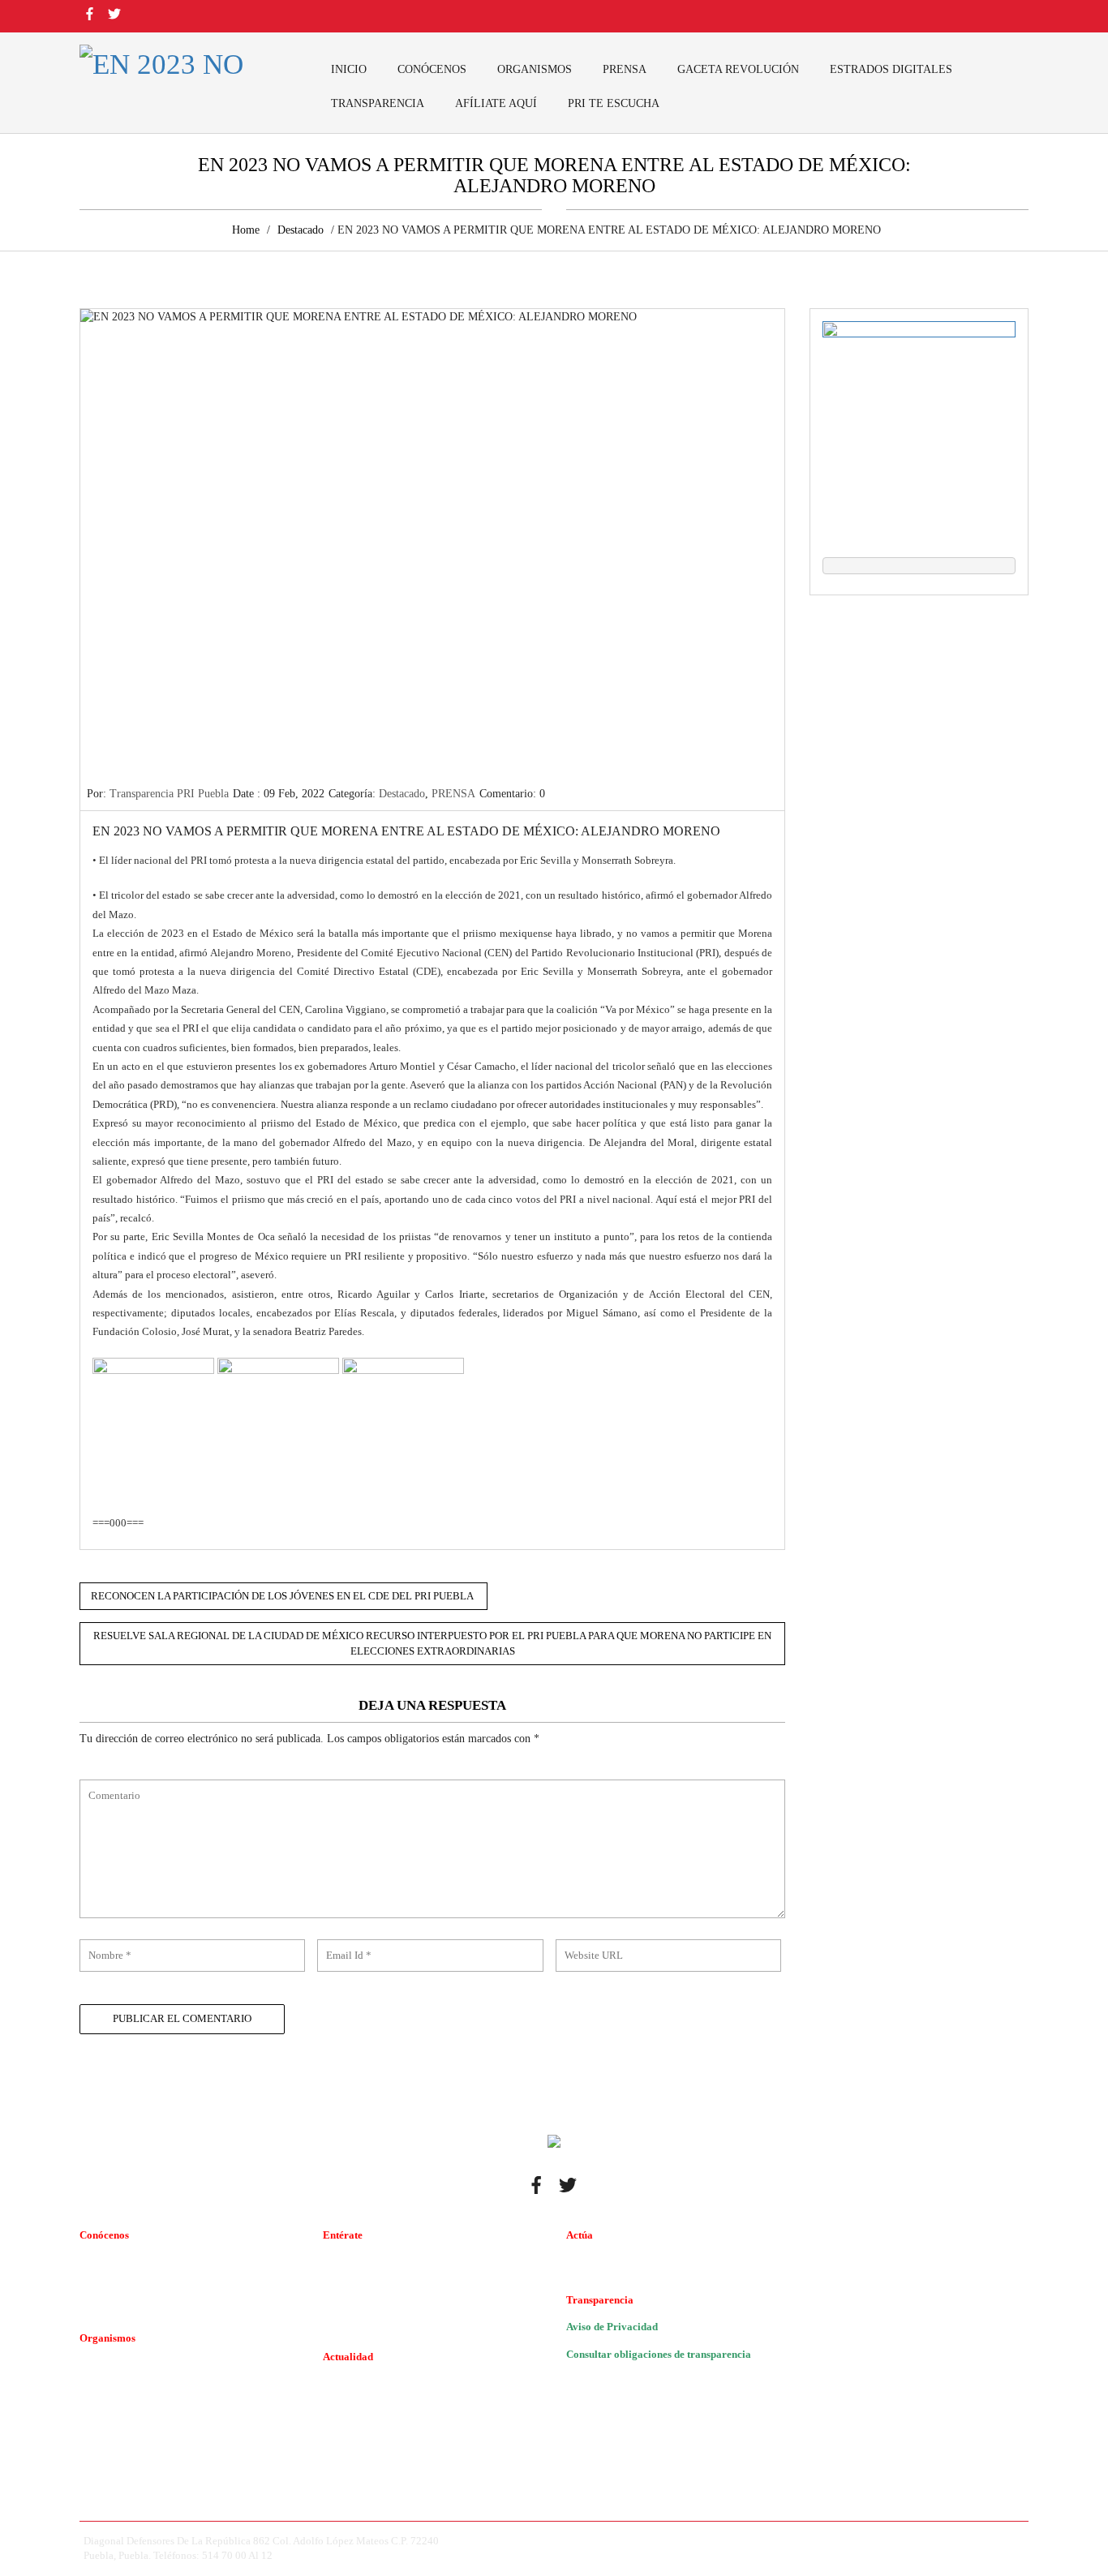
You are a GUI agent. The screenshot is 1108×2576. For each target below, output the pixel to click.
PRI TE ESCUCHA (614, 103)
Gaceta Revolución (738, 69)
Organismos (535, 69)
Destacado (301, 230)
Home (246, 230)
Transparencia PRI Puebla (169, 794)
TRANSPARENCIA (378, 103)
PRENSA (625, 69)
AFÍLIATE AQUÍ (496, 103)
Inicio (349, 69)
